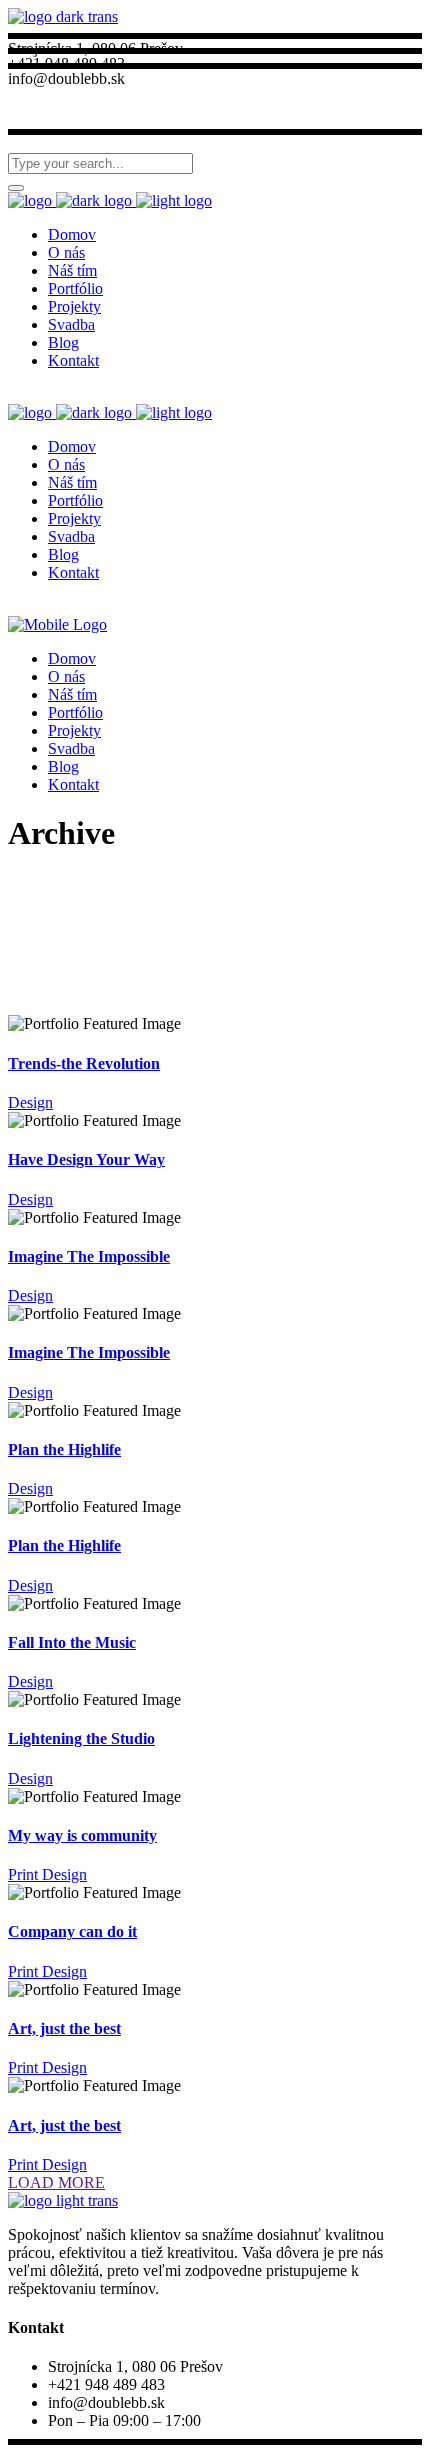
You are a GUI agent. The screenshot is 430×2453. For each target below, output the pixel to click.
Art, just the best (64, 2028)
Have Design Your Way (86, 1159)
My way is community (82, 1835)
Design (30, 1102)
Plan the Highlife (64, 1449)
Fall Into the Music (72, 1642)
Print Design (47, 1874)
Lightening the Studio (81, 1738)
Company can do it (72, 1931)
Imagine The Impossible (89, 1256)
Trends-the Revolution (84, 1063)
